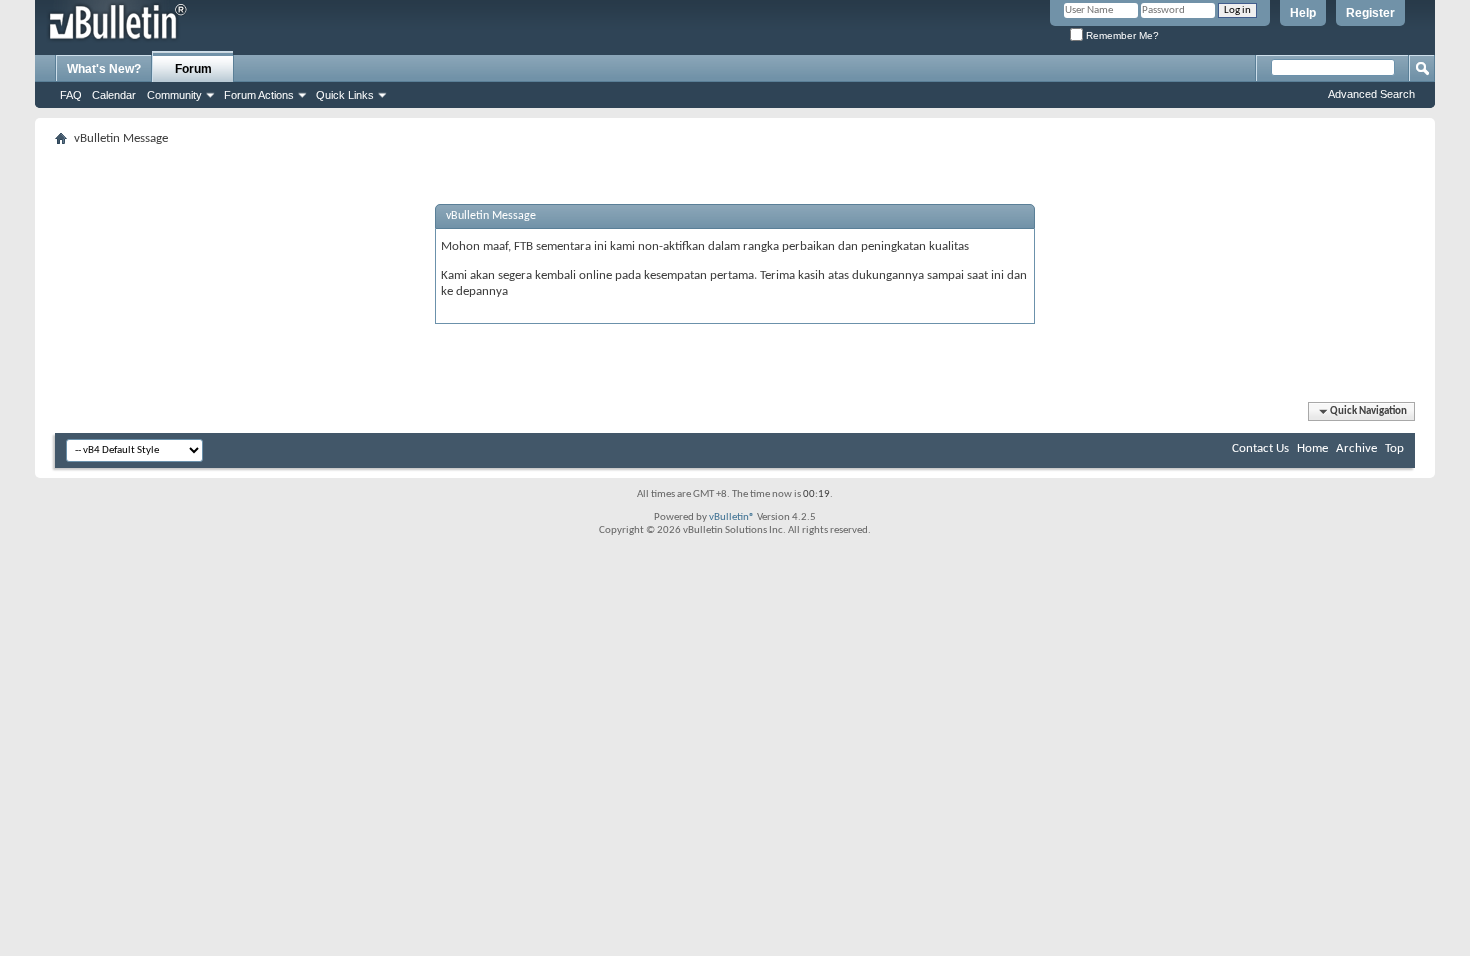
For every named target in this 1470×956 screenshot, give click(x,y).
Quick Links (345, 95)
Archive (1356, 448)
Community (174, 95)
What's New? (104, 69)
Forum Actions (259, 95)
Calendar (114, 95)
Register (1370, 13)
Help (1303, 13)
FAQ (71, 95)
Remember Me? (1121, 35)
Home (1312, 448)
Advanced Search (1371, 94)
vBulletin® (732, 517)
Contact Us (1260, 448)
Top (1394, 448)
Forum (193, 69)
